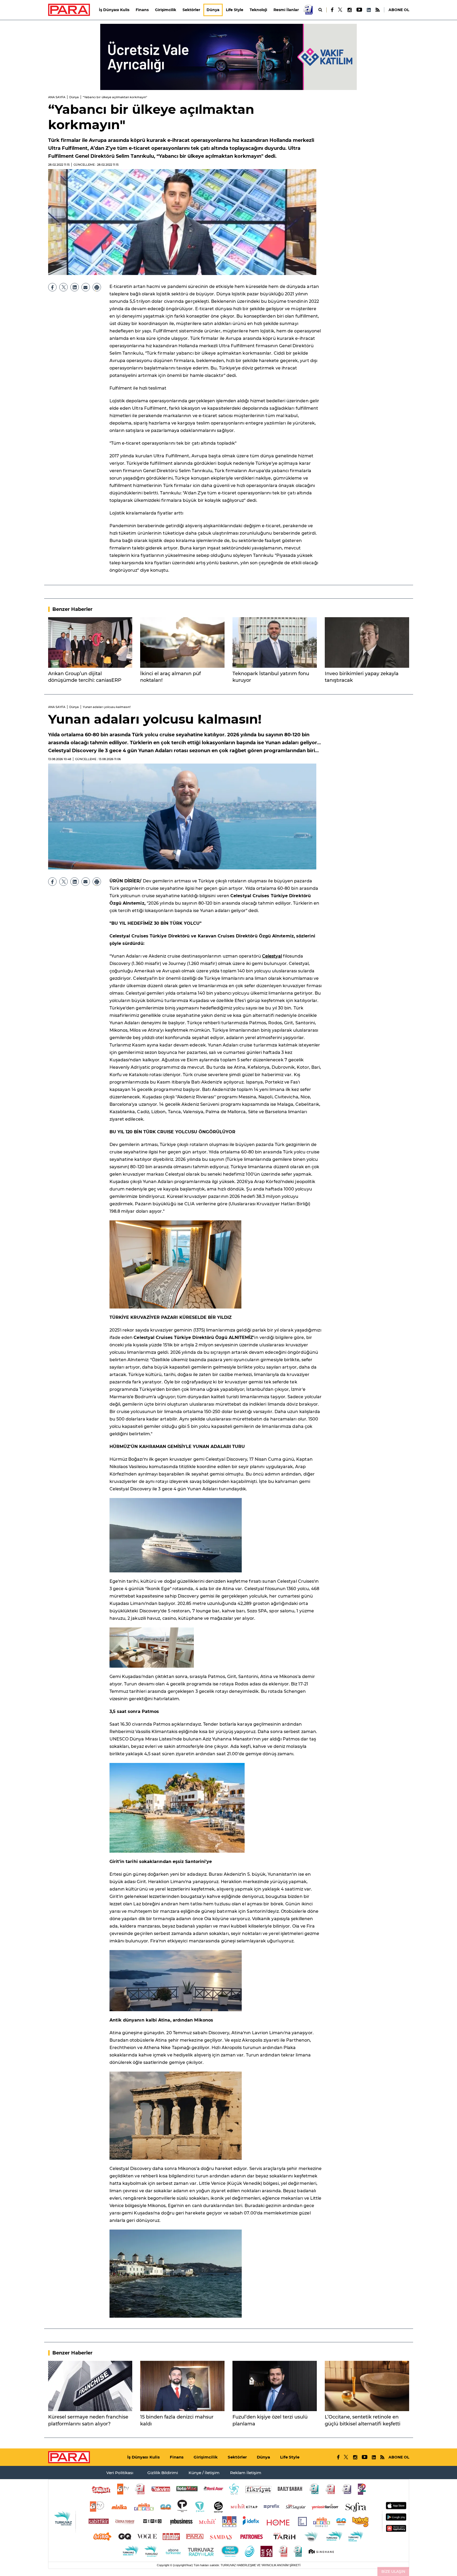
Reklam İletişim (246, 2473)
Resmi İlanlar (286, 10)
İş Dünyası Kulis (114, 10)
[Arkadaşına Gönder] (86, 287)
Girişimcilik (166, 10)
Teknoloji (258, 10)
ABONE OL (399, 10)
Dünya (213, 10)
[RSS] (378, 10)
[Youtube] (359, 10)
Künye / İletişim (204, 2473)
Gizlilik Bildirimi (163, 2473)
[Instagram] (349, 10)
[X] (340, 10)
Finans (142, 10)
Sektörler (191, 10)
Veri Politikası (120, 2473)
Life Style (235, 10)
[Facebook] (332, 10)
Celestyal (272, 956)
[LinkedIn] (369, 10)
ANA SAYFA (57, 97)
